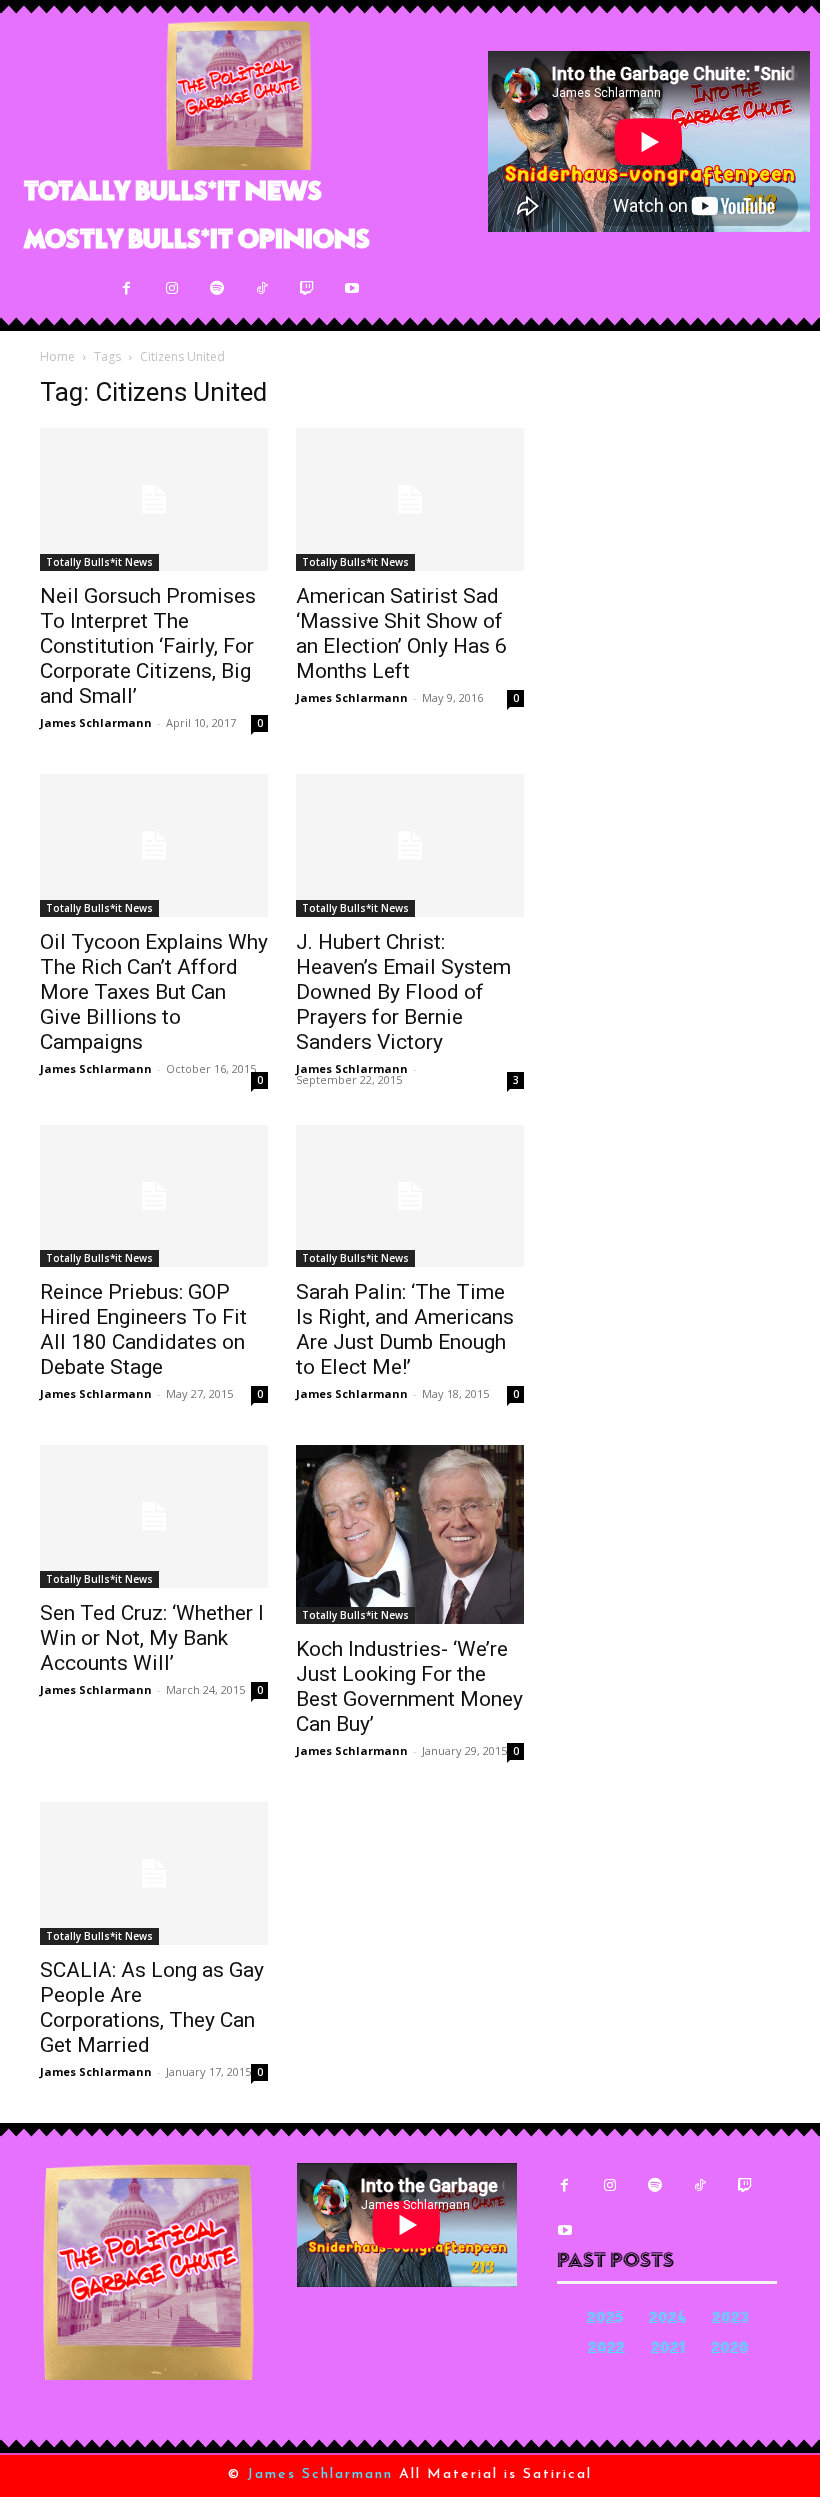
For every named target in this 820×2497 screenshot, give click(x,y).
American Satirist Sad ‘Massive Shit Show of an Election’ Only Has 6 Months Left (401, 633)
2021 (668, 2349)
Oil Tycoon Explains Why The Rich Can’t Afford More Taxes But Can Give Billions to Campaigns (154, 992)
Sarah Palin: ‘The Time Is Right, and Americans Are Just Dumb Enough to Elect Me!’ (405, 1329)
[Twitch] (306, 288)
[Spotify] (216, 288)
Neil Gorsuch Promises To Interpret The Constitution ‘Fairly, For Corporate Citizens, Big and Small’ (148, 646)
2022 (606, 2349)
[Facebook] (126, 288)
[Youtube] (351, 288)
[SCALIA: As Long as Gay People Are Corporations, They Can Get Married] (154, 1873)
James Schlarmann (96, 722)
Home (57, 356)
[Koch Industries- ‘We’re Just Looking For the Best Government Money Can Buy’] (410, 1534)
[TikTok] (261, 288)
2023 (730, 2319)
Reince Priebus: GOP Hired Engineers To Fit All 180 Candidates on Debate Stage (143, 1329)
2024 (667, 2319)
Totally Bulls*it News (99, 562)
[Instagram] (171, 288)
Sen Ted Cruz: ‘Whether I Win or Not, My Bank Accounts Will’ (152, 1638)
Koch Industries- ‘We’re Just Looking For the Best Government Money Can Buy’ (409, 1686)
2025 (605, 2319)
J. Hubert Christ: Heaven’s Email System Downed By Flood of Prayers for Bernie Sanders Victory (403, 992)
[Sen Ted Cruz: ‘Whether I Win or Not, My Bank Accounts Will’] (154, 1516)
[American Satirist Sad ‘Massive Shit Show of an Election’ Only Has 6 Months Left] (410, 499)
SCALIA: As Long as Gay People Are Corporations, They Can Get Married (152, 2007)
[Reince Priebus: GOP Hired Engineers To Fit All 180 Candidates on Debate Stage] (154, 1196)
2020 (730, 2349)
